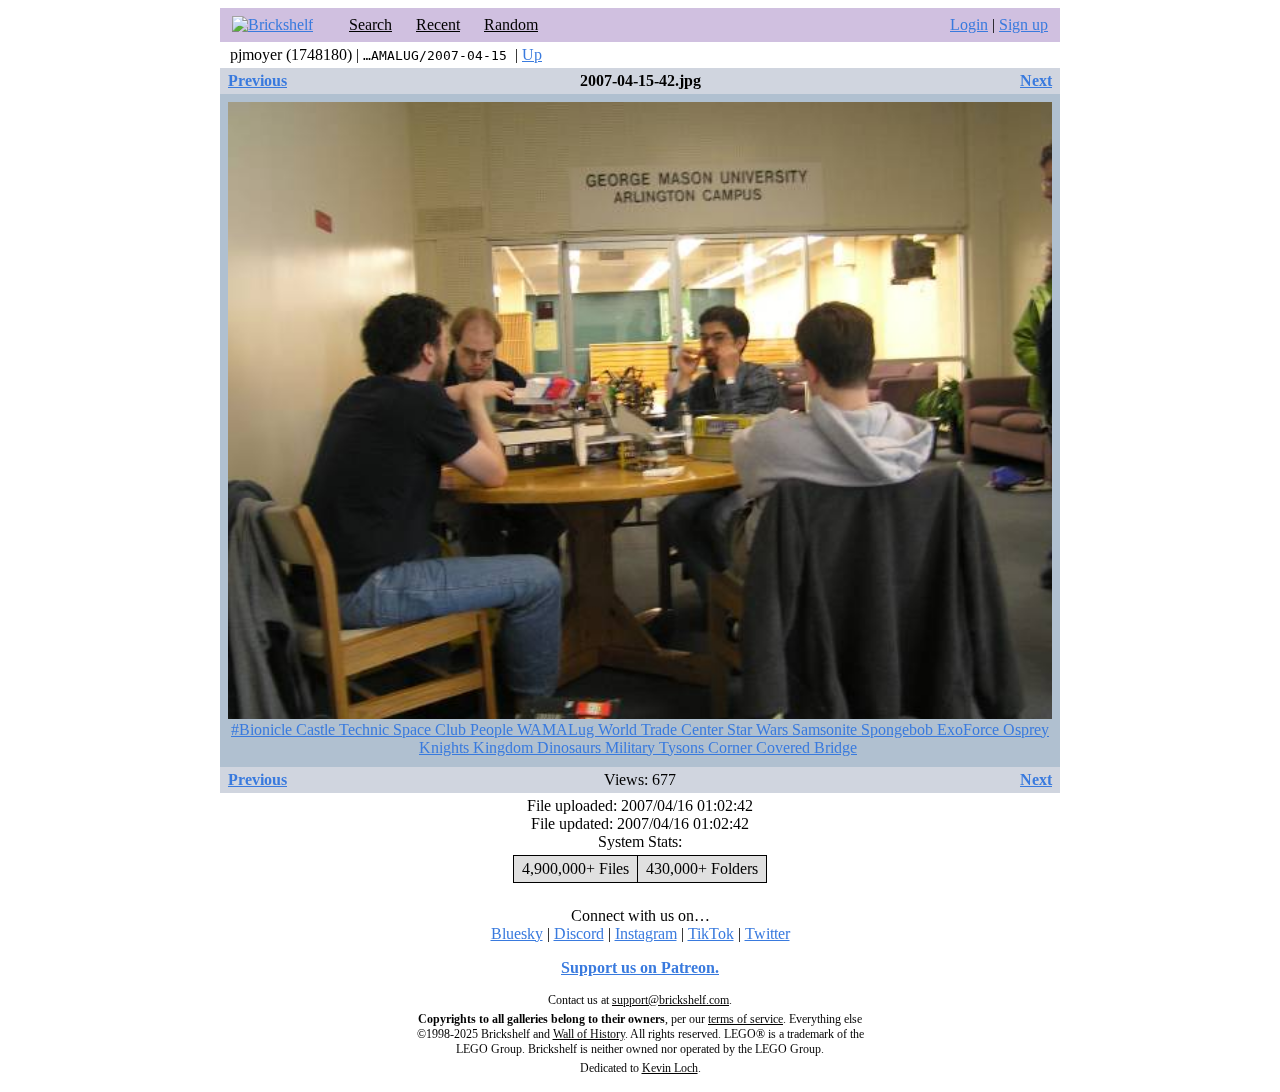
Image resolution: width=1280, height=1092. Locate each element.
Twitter (767, 933)
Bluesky (517, 933)
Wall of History (589, 1034)
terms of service (745, 1019)
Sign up (1023, 24)
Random (511, 24)
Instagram (646, 933)
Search (370, 24)
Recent (438, 24)
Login (969, 24)
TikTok (711, 933)
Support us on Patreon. (640, 967)
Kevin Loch (670, 1068)
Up (532, 54)
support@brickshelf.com (670, 1000)
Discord (579, 933)
